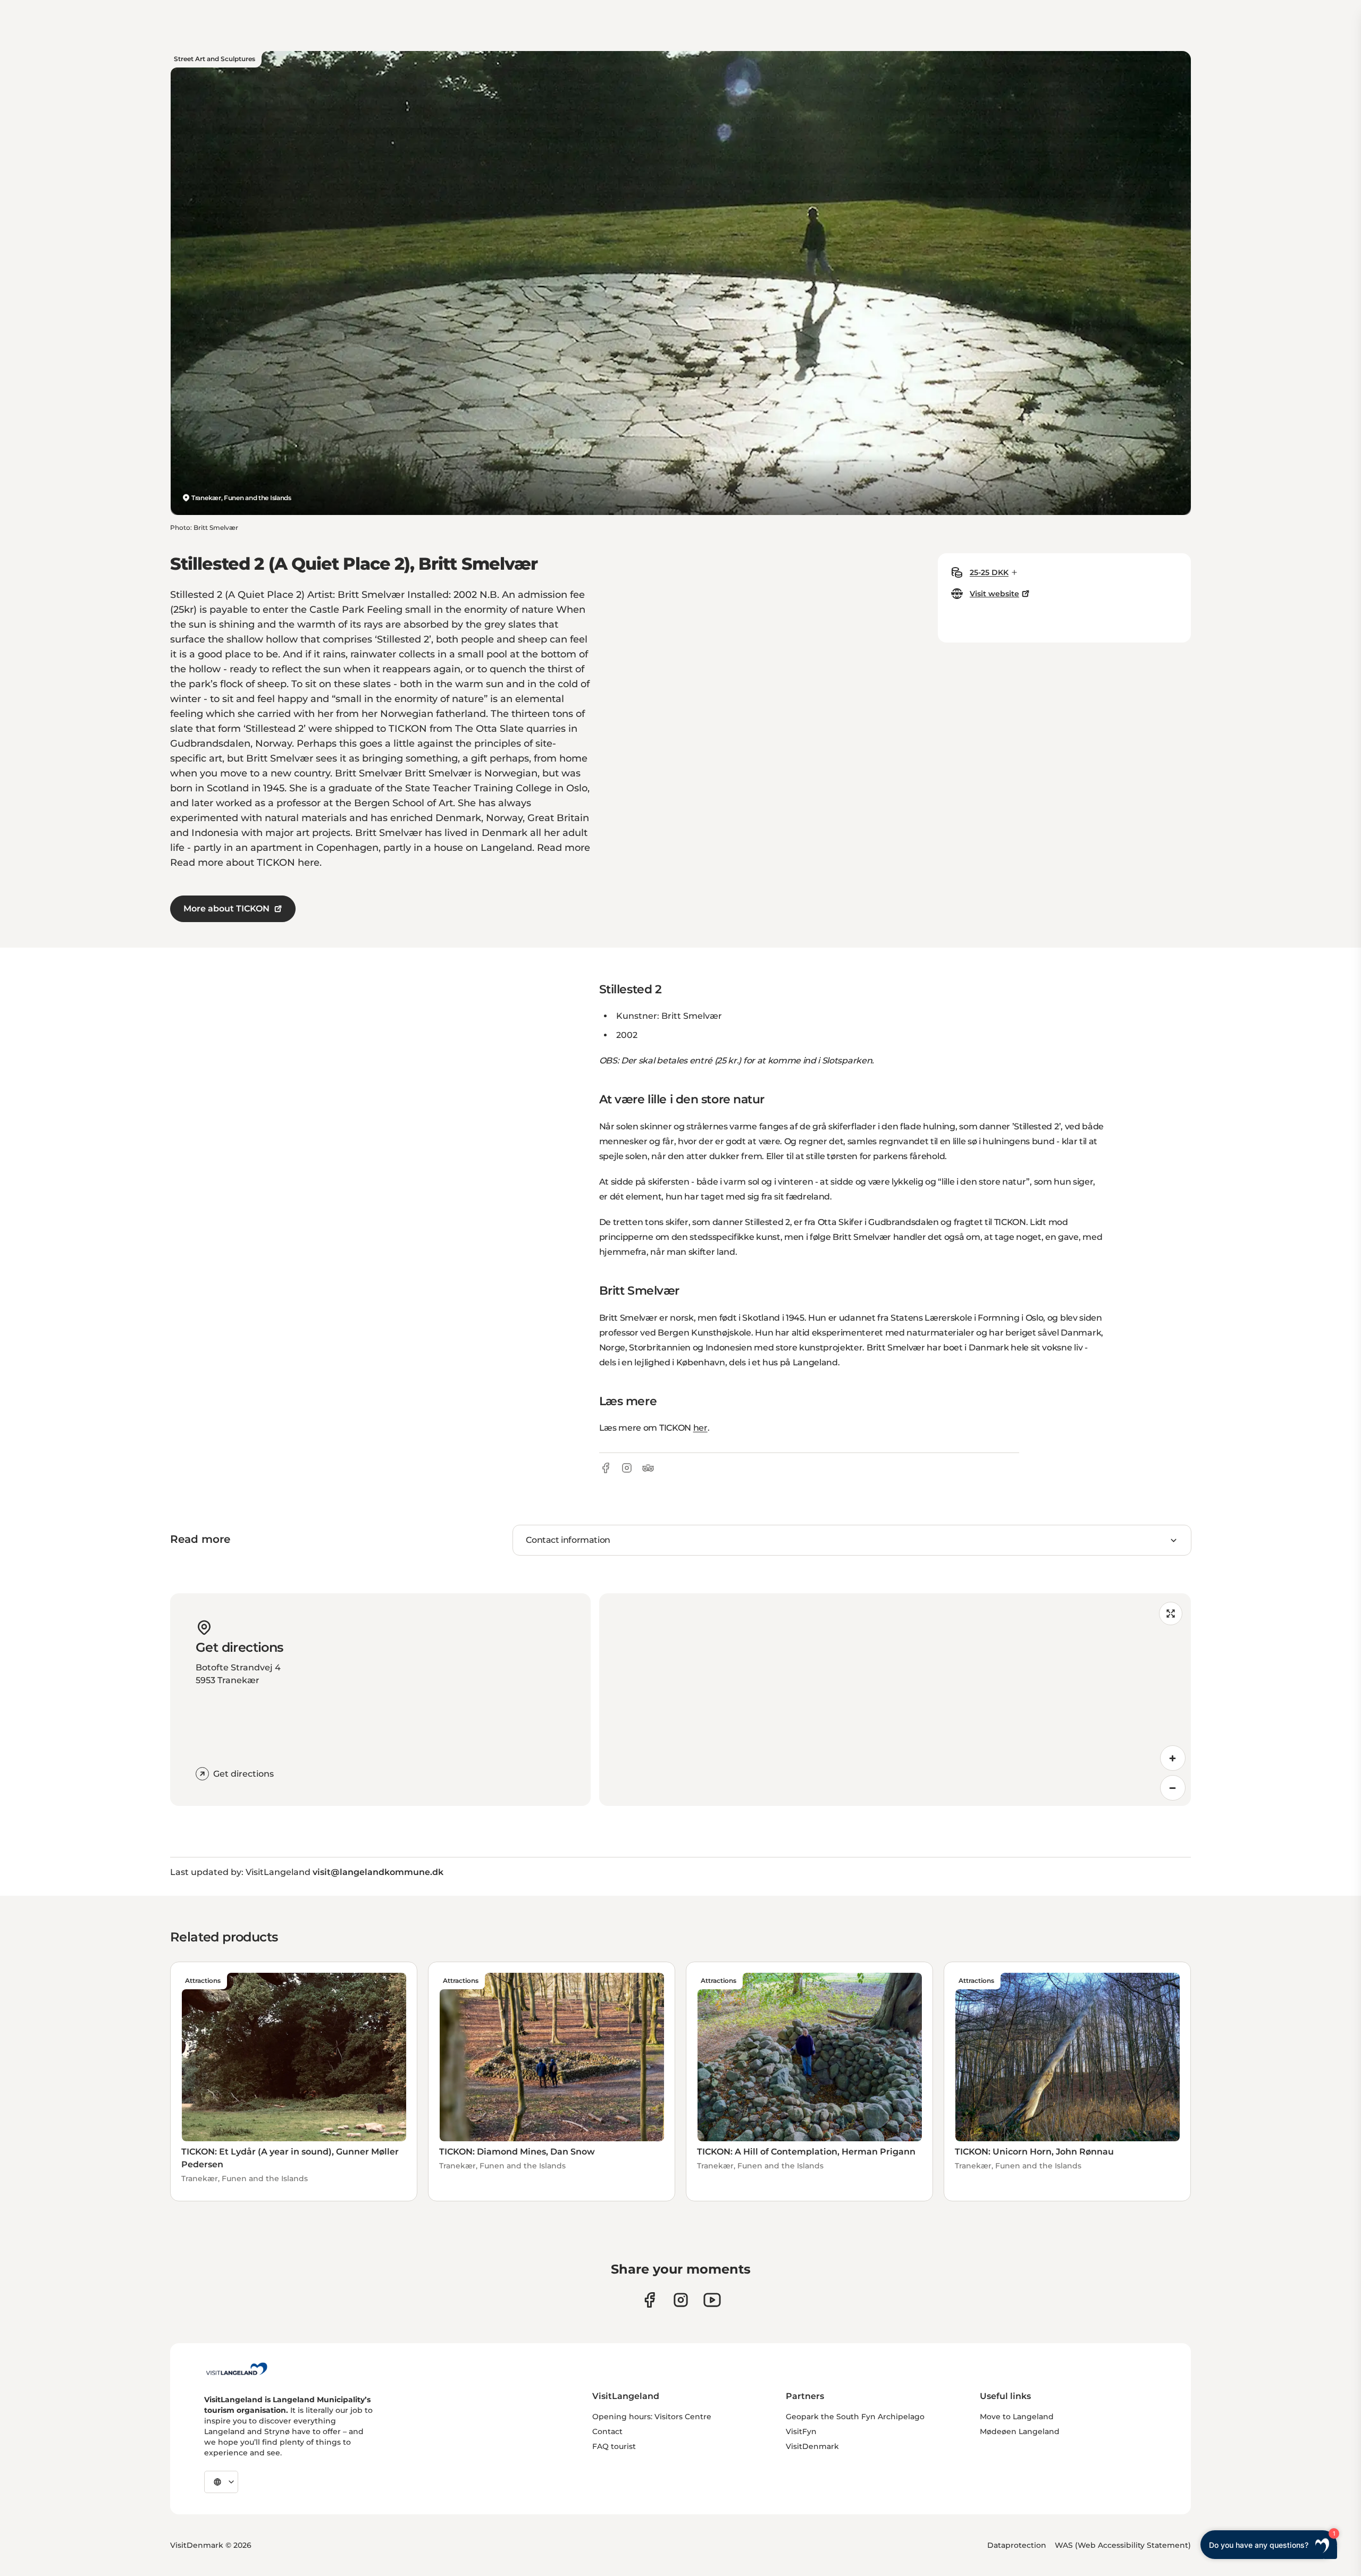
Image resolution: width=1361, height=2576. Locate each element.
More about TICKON (226, 909)
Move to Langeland (1017, 2417)
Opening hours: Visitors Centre (652, 2417)
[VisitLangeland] (237, 2369)
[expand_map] (1171, 1614)
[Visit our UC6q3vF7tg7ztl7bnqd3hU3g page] (712, 2300)
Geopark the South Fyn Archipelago (855, 2417)
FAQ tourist (614, 2446)
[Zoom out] (1173, 1788)
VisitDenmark (812, 2446)
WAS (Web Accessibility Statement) (1123, 2545)
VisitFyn (801, 2431)
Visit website (994, 594)
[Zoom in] (1173, 1758)
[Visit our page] (649, 2300)
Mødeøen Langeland (1020, 2431)
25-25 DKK (989, 572)
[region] (895, 1700)
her (700, 1428)
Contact (607, 2431)
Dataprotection (1017, 2545)
